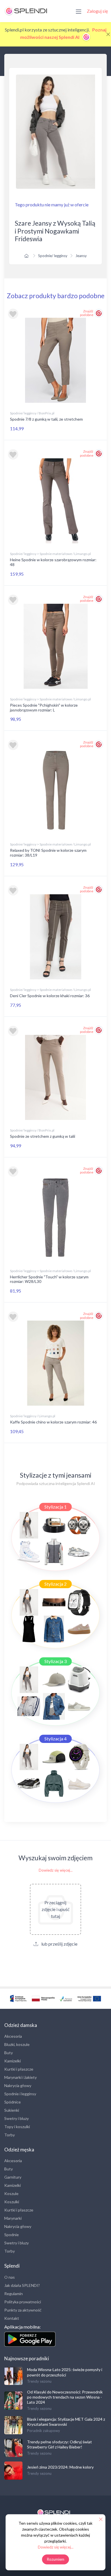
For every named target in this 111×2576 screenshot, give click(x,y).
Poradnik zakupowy (44, 2431)
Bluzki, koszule (17, 2044)
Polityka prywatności (23, 2302)
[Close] (108, 34)
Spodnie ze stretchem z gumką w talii (43, 1136)
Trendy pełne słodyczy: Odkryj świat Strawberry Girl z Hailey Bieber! (59, 2444)
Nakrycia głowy (18, 2085)
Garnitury (13, 2177)
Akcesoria (13, 2036)
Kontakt (12, 2318)
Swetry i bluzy (17, 2118)
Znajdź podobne (87, 313)
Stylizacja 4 (55, 1739)
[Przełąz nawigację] (79, 11)
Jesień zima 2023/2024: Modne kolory (60, 2467)
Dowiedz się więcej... (56, 1870)
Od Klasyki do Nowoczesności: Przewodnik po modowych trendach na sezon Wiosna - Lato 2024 (65, 2397)
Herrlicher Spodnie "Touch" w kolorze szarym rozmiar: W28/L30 (49, 1279)
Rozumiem (56, 2559)
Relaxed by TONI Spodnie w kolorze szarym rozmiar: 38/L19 (48, 853)
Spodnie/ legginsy (53, 256)
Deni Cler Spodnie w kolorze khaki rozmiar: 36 (50, 996)
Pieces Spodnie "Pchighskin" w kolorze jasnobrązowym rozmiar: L (44, 707)
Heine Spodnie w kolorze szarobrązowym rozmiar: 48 (53, 562)
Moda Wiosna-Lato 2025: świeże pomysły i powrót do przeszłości (65, 2372)
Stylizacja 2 (55, 1584)
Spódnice (13, 2102)
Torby (10, 2135)
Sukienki (12, 2110)
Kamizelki (13, 2061)
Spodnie (12, 2235)
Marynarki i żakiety (20, 2077)
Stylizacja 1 (55, 1507)
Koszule (11, 2193)
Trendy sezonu (39, 2381)
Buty (9, 2053)
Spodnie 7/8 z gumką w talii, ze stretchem (46, 419)
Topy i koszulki (17, 2127)
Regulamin (14, 2294)
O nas (10, 2277)
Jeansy (81, 256)
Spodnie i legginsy (20, 2094)
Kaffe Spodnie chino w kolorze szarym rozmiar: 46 (53, 1422)
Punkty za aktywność (23, 2310)
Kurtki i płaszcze (19, 2069)
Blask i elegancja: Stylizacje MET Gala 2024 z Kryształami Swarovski (66, 2422)
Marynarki (13, 2218)
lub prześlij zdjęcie (59, 1944)
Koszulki (12, 2202)
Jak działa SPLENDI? (22, 2285)
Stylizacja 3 (55, 1661)
